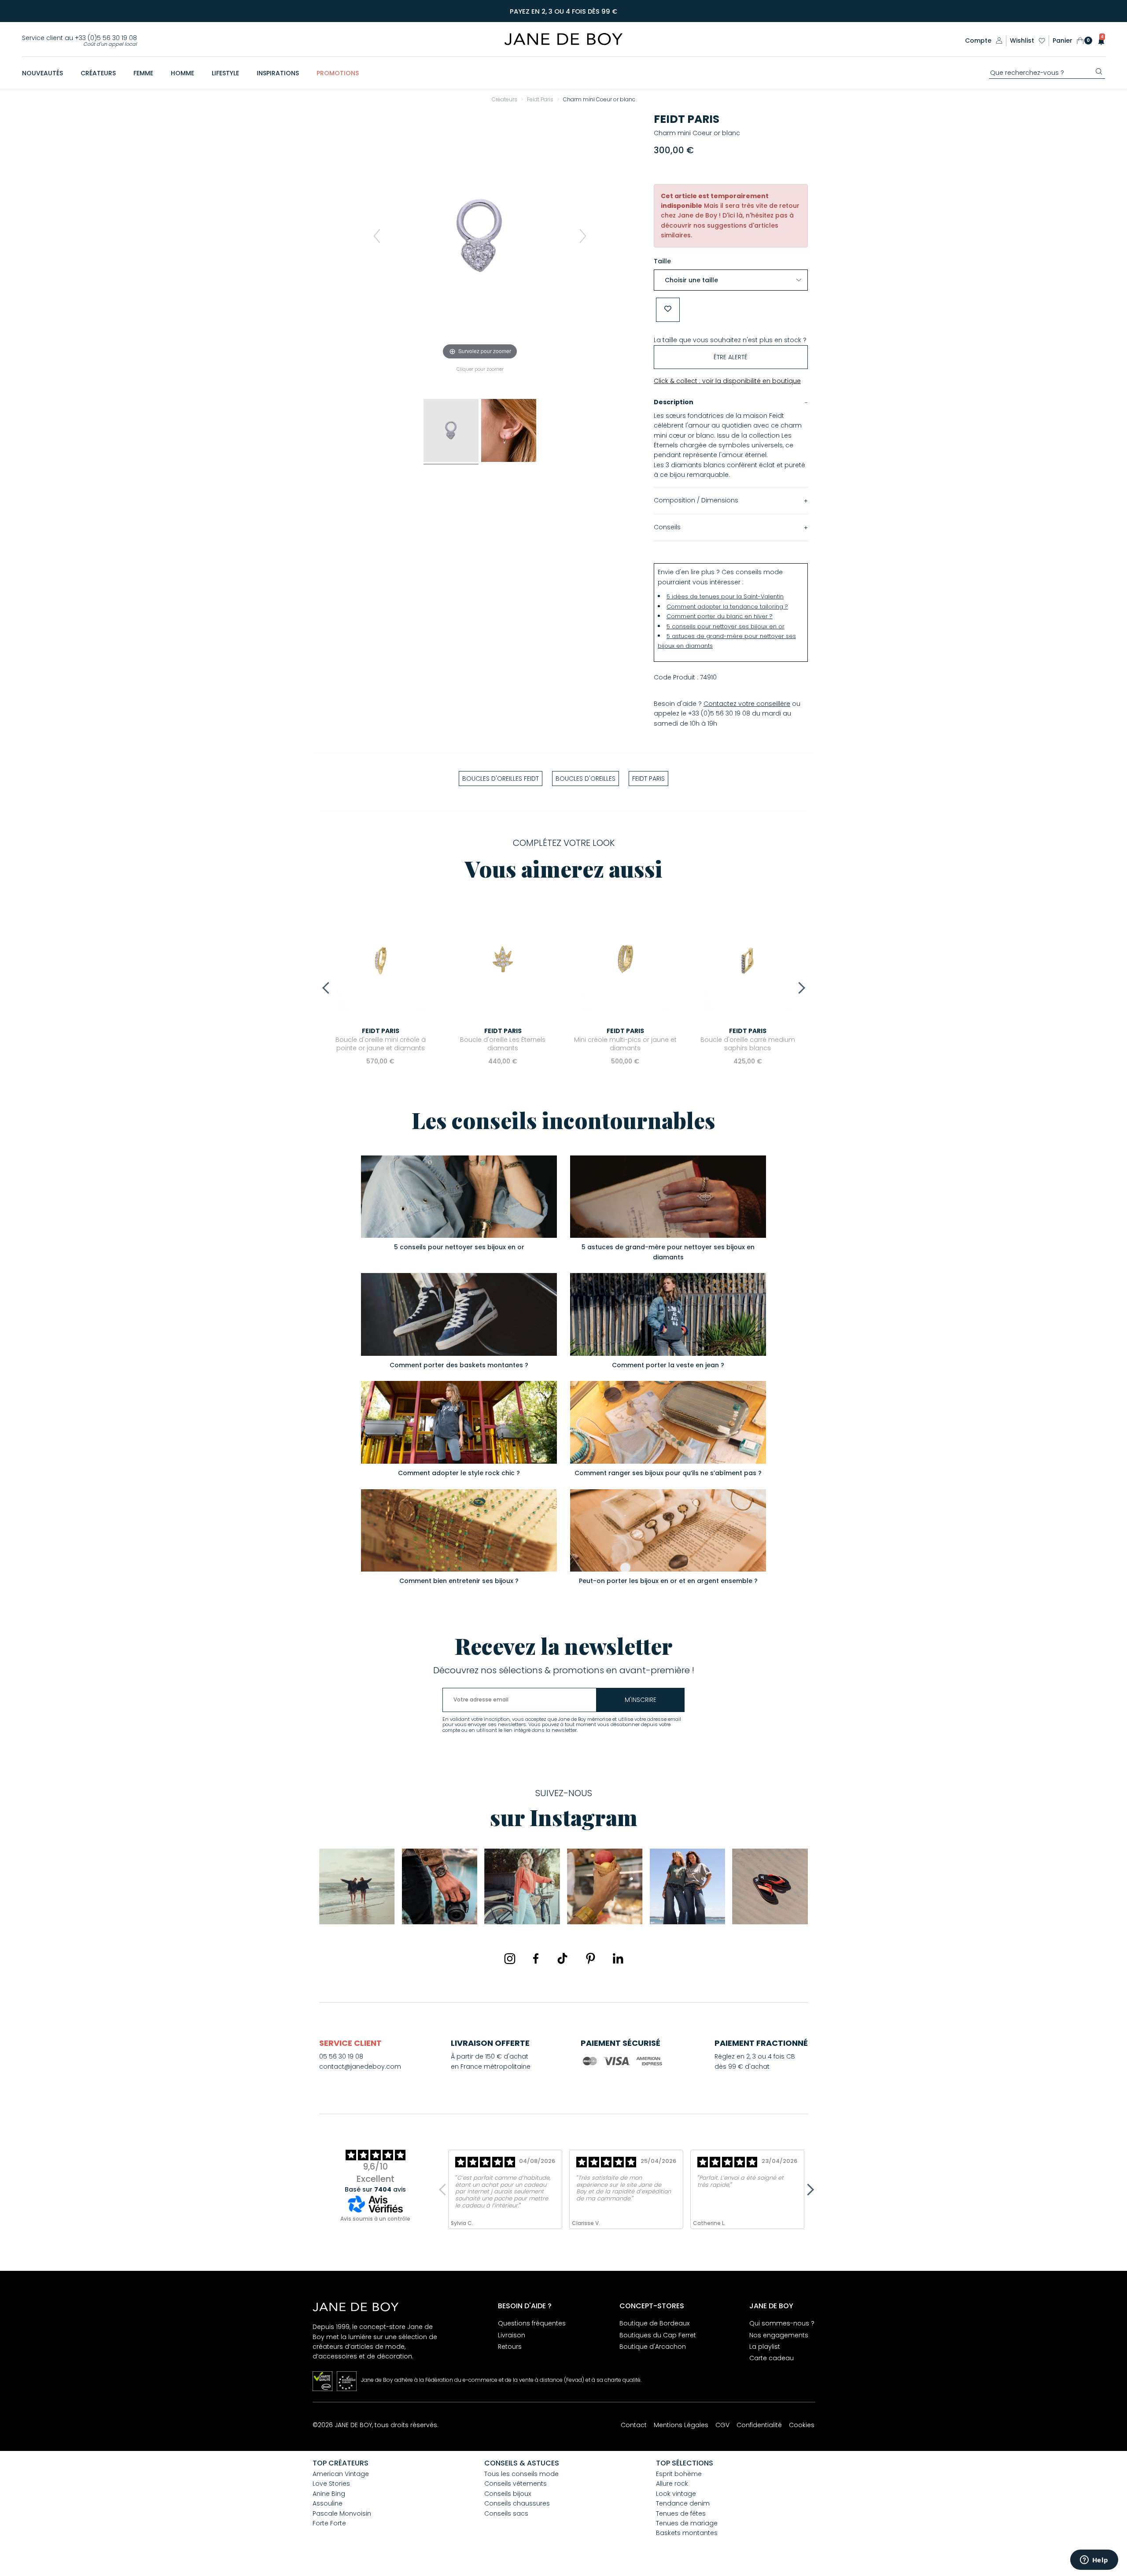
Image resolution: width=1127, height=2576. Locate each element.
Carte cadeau (772, 2358)
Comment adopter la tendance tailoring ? (727, 607)
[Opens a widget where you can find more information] (1094, 2561)
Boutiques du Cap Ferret (658, 2335)
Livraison (512, 2335)
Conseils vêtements (516, 2484)
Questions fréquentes (532, 2323)
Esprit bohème (679, 2474)
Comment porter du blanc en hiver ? (720, 616)
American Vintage (341, 2474)
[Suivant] (583, 236)
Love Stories (331, 2484)
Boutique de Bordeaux (654, 2323)
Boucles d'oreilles (586, 779)
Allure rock (672, 2484)
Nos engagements (779, 2335)
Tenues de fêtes (681, 2513)
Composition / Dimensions (696, 500)
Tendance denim (683, 2503)
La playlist (765, 2347)
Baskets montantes (687, 2533)
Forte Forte (329, 2523)
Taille (662, 261)
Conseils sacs (506, 2513)
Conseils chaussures (517, 2503)
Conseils (667, 527)
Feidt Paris (687, 119)
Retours (510, 2347)
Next (799, 988)
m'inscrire (641, 1700)
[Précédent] (377, 236)
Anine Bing (329, 2494)
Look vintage (676, 2494)
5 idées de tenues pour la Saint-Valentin (725, 596)
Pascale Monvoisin (342, 2513)
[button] (1099, 41)
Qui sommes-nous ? (782, 2323)
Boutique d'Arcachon (653, 2347)
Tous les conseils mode (521, 2474)
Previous (328, 988)
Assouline (328, 2503)
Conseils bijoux (508, 2494)
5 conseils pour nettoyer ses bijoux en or (726, 626)
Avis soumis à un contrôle (375, 2219)
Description (674, 402)
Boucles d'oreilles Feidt (501, 779)
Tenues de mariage (687, 2523)
